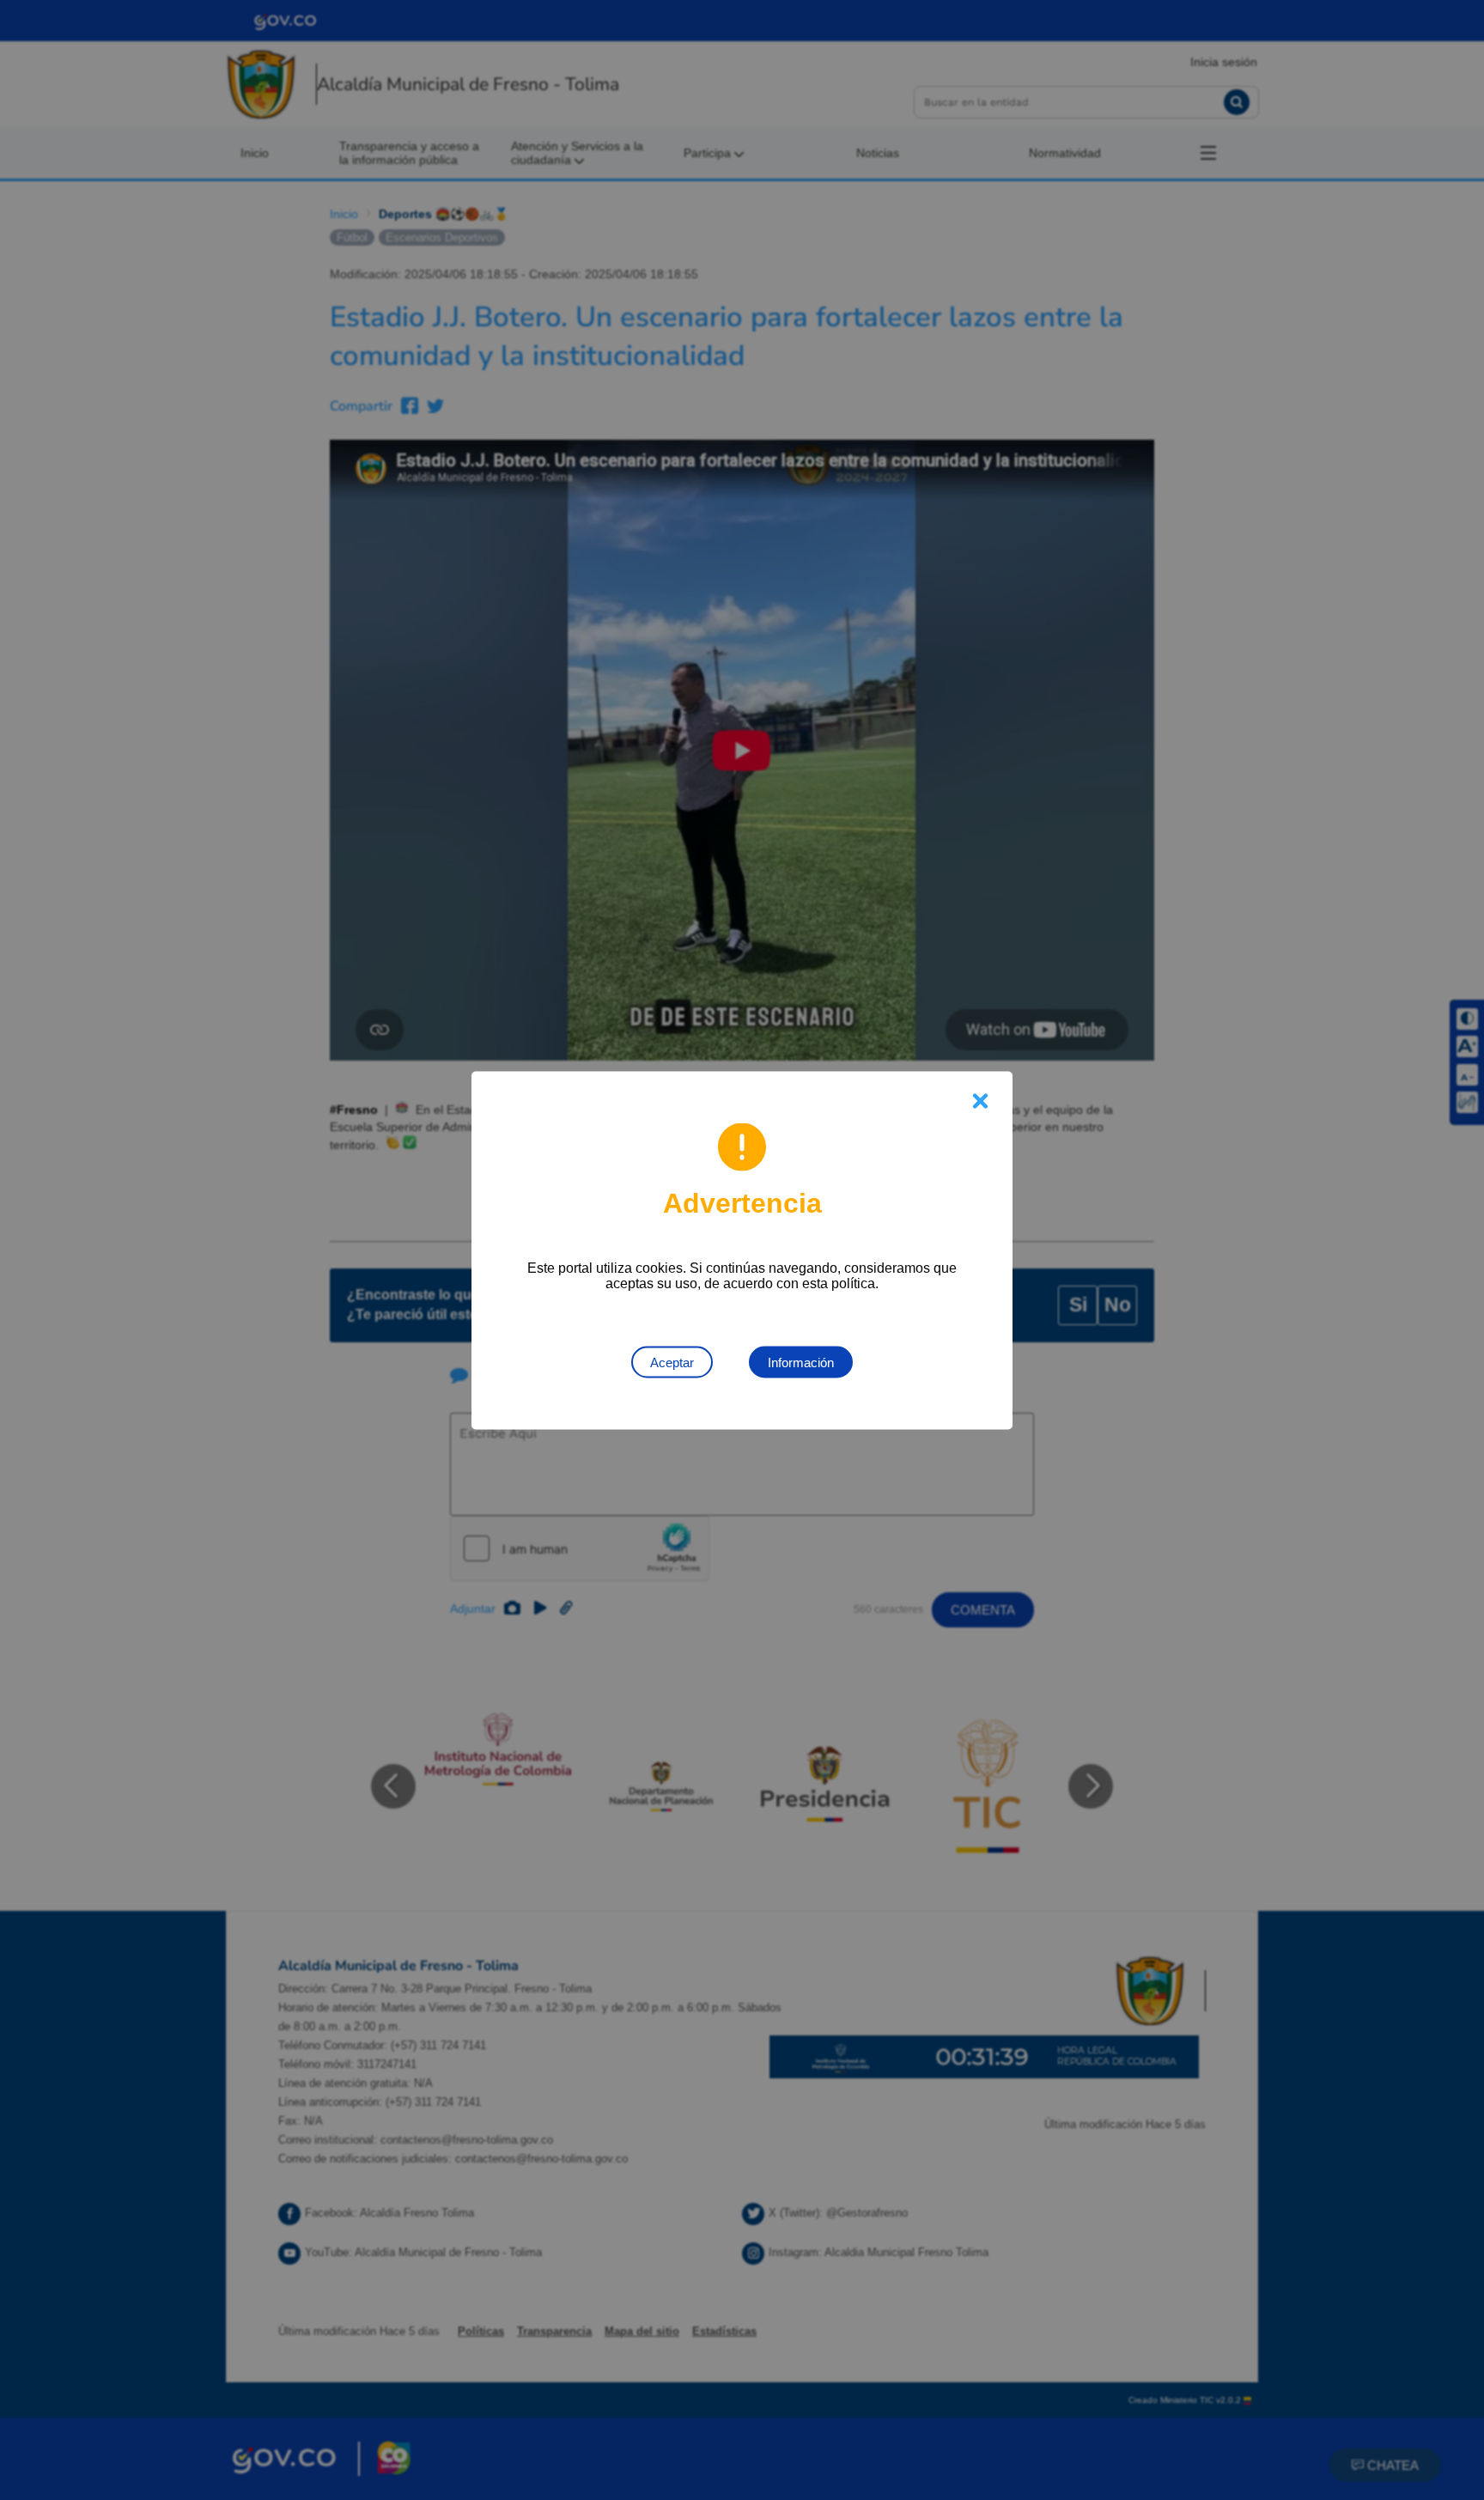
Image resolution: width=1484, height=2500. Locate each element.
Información (801, 1362)
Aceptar (672, 1362)
